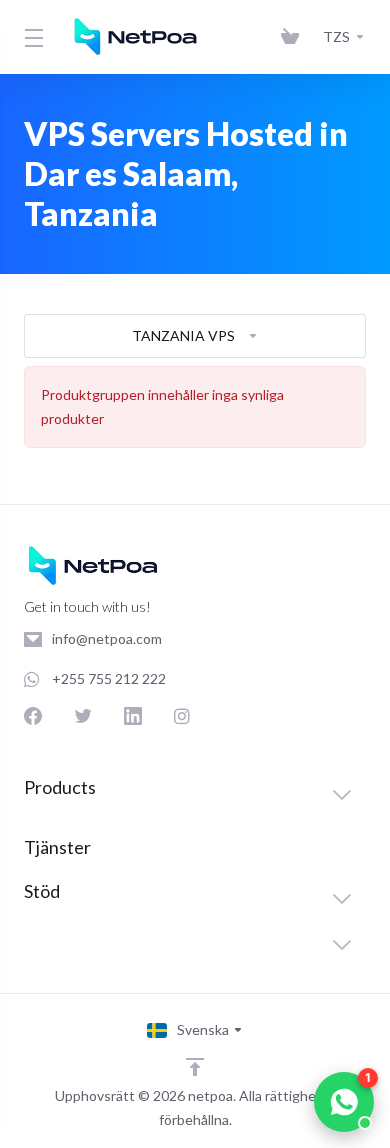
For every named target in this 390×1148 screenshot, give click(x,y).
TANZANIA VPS (183, 335)
